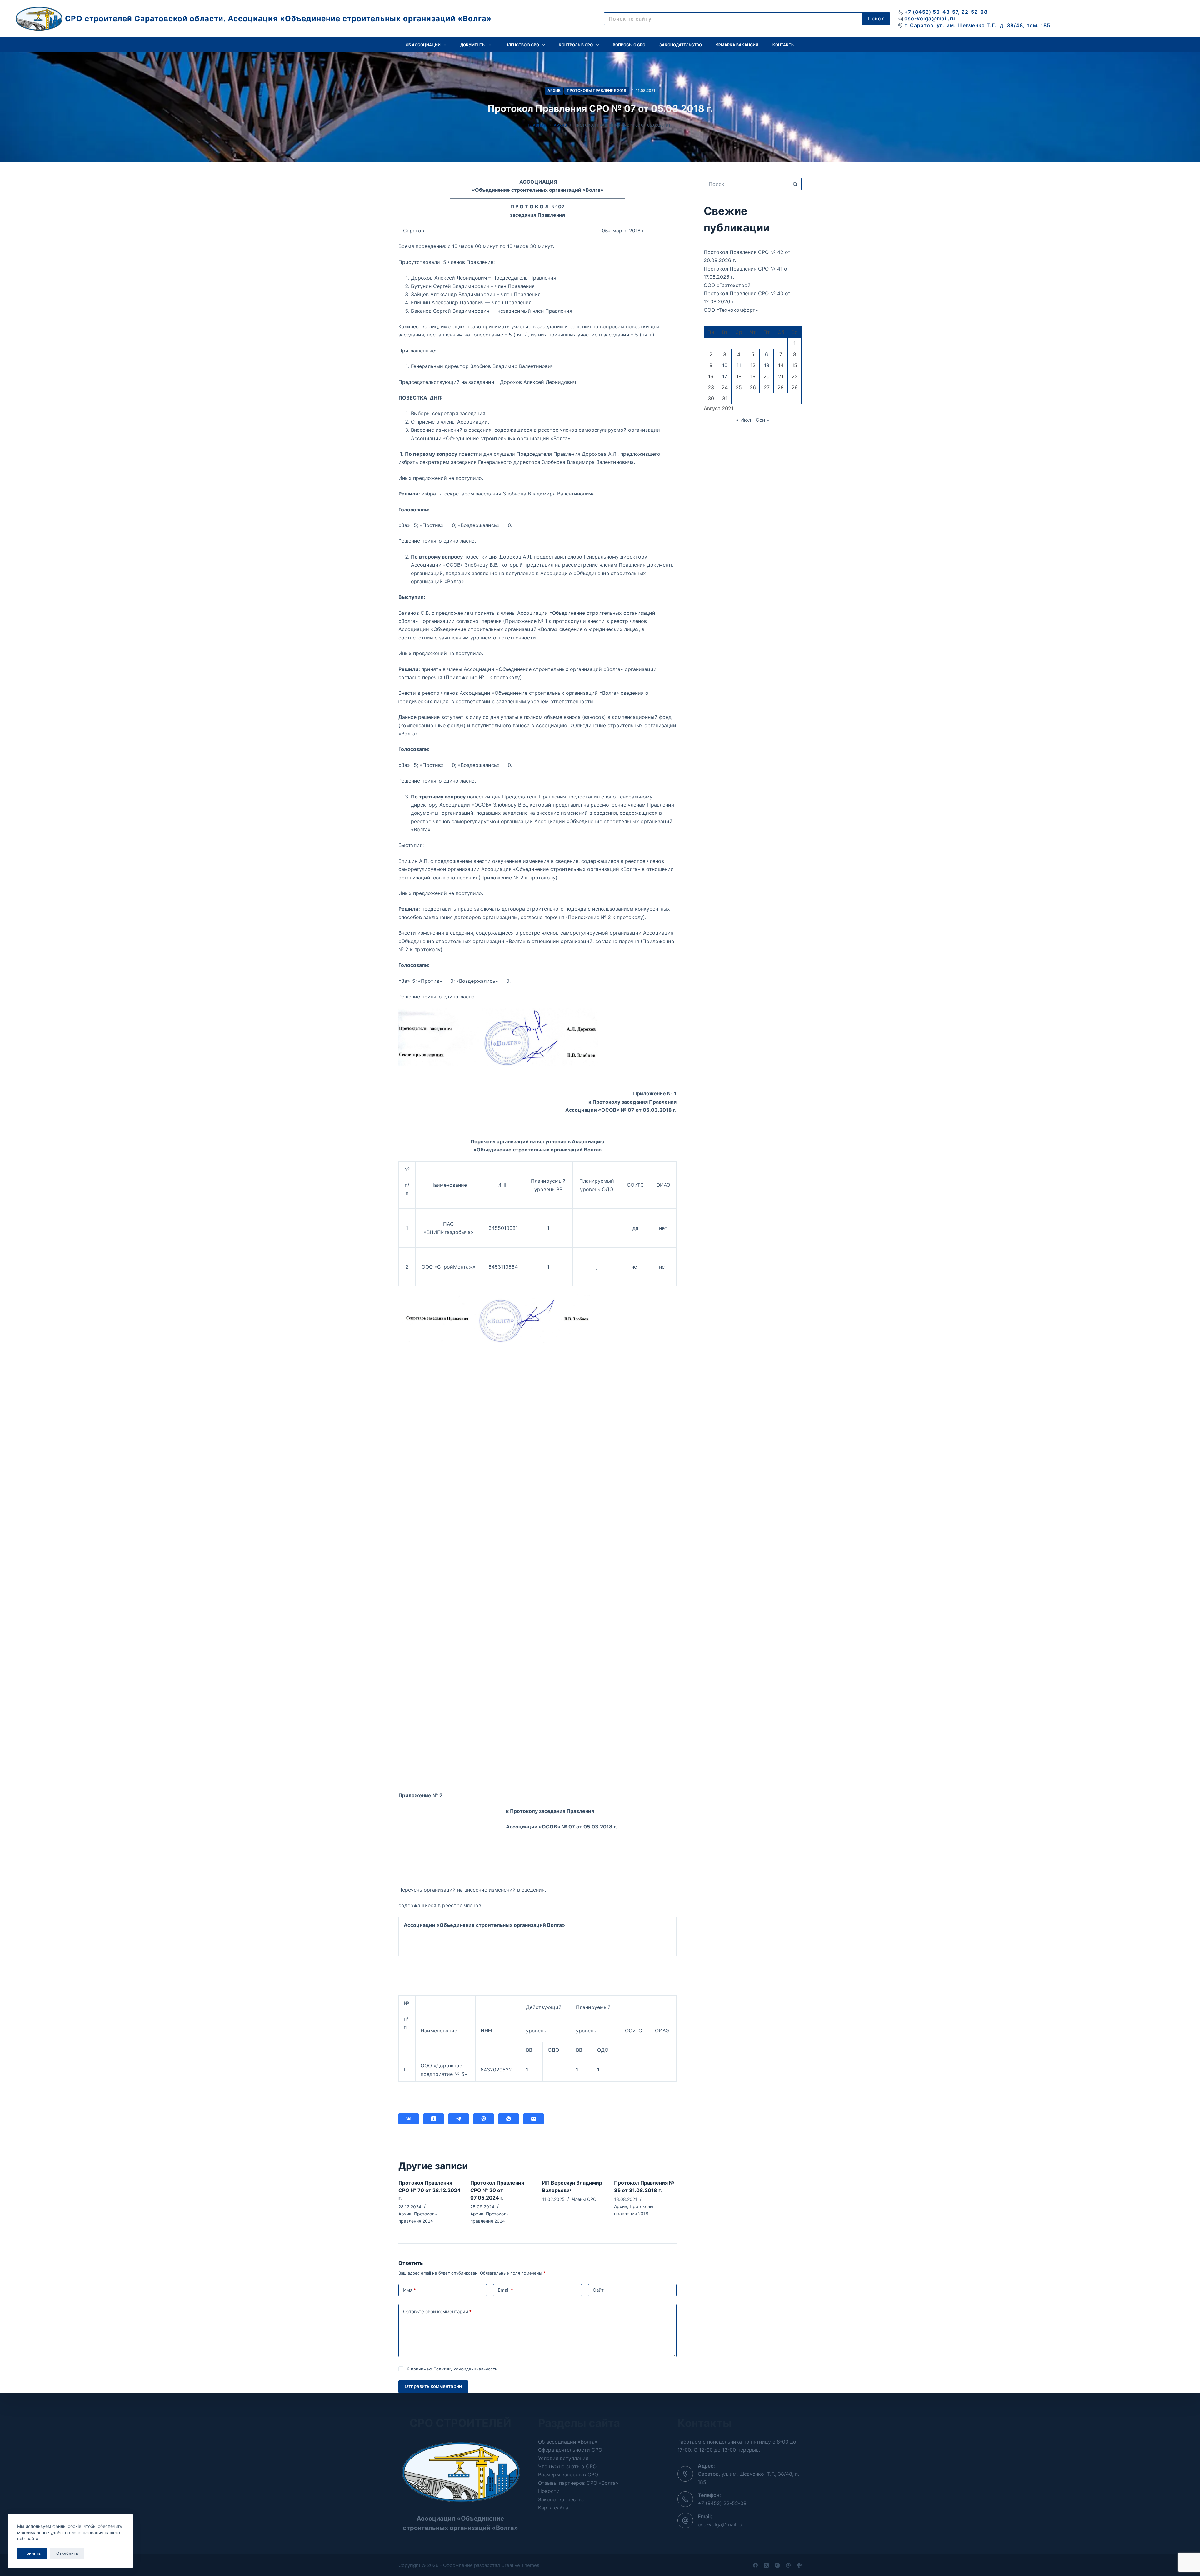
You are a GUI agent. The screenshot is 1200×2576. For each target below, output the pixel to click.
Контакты (784, 45)
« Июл (743, 420)
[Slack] (799, 2565)
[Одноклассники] (434, 2119)
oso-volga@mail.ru (930, 18)
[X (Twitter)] (766, 2565)
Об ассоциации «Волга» (568, 2442)
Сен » (762, 420)
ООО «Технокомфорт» (731, 310)
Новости (549, 2491)
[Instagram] (777, 2565)
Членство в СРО (522, 45)
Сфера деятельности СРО (570, 2450)
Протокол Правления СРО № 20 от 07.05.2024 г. (497, 2190)
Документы (473, 45)
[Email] (534, 2119)
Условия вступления (563, 2458)
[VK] (409, 2119)
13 (767, 365)
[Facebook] (755, 2565)
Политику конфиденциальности (465, 2369)
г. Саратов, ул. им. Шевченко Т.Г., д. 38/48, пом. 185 (977, 25)
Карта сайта (553, 2508)
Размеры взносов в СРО (568, 2474)
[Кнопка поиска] (795, 184)
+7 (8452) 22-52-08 (722, 2503)
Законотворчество (561, 2499)
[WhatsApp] (509, 2119)
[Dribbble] (788, 2565)
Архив (554, 90)
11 (739, 365)
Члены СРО (584, 2199)
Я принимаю (452, 2369)
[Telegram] (459, 2119)
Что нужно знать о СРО (567, 2466)
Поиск (876, 19)
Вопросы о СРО (629, 45)
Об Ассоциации (423, 45)
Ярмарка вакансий (737, 45)
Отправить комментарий (433, 2386)
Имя (410, 2290)
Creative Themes (520, 2565)
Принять (32, 2553)
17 (725, 376)
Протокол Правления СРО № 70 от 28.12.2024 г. (430, 2190)
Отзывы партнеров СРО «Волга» (578, 2483)
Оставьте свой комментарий (437, 2312)
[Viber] (484, 2119)
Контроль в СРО (576, 45)
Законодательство (681, 45)
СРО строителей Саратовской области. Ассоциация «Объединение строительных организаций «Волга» (278, 19)
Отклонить (67, 2553)
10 (725, 365)
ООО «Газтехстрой (727, 285)
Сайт (598, 2290)
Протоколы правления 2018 (597, 90)
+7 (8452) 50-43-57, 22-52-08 (946, 12)
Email (505, 2290)
